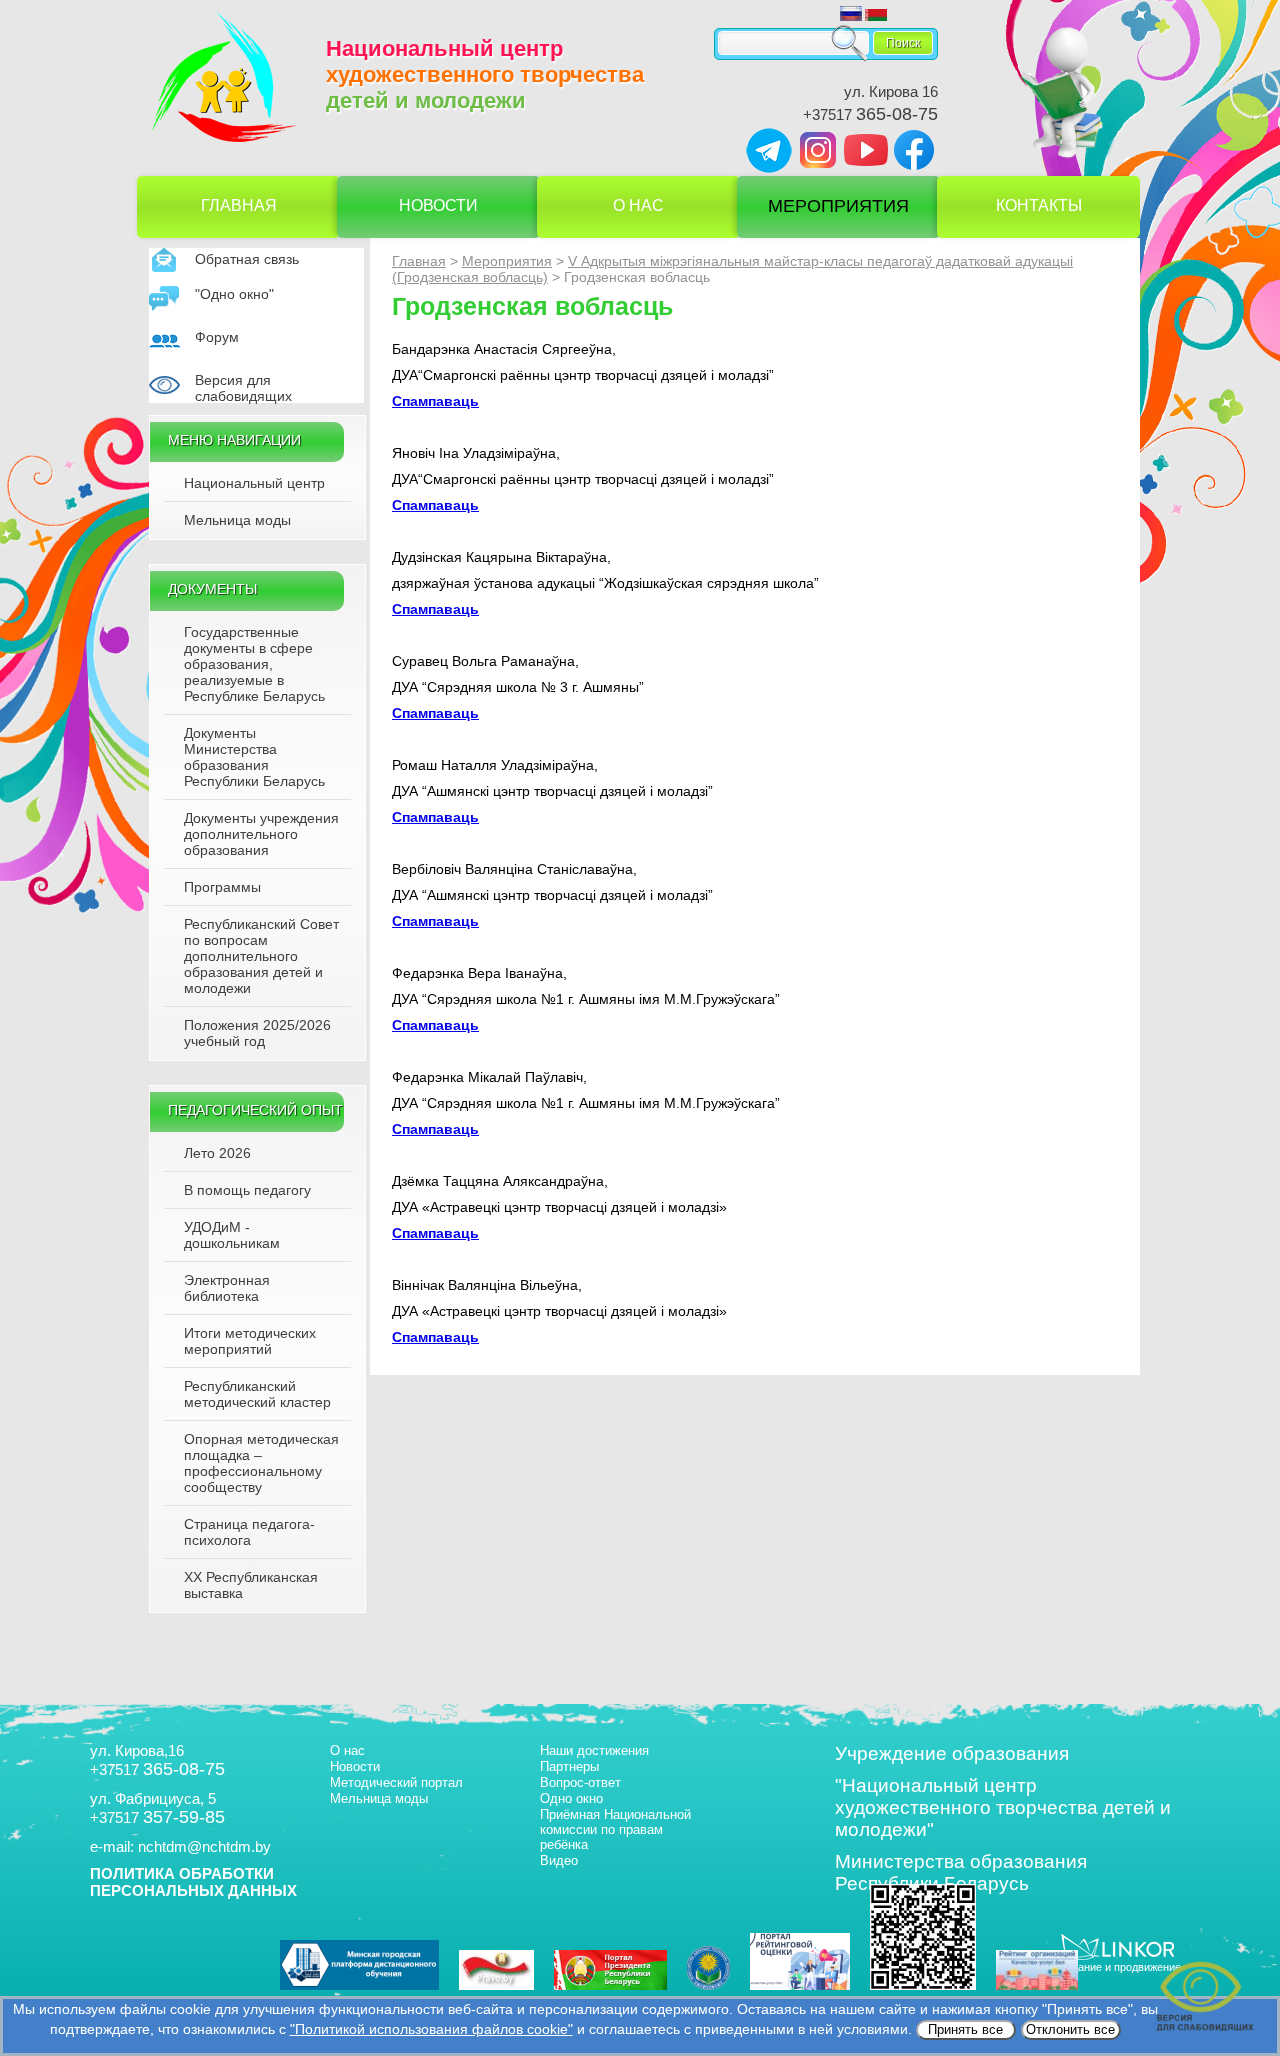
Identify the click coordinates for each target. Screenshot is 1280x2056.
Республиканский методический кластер (257, 1394)
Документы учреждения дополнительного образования (261, 834)
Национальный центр (254, 483)
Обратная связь (247, 259)
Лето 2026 (217, 1153)
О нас (638, 205)
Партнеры (569, 1766)
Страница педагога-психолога (249, 1532)
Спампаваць (435, 401)
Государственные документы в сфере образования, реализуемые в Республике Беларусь (254, 664)
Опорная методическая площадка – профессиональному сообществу (261, 1463)
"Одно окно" (234, 294)
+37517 (870, 114)
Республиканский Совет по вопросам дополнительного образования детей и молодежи (261, 956)
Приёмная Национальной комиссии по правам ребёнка (615, 1829)
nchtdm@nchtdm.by (204, 1846)
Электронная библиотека (227, 1288)
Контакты (1039, 205)
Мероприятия (838, 206)
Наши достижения (594, 1750)
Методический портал (396, 1782)
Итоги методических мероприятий (250, 1341)
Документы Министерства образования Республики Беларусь (254, 757)
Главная (239, 205)
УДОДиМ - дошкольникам (232, 1235)
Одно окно (571, 1798)
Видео (559, 1860)
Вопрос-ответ (580, 1782)
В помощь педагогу (247, 1190)
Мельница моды (237, 520)
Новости (438, 205)
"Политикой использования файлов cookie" (431, 2029)
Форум (217, 337)
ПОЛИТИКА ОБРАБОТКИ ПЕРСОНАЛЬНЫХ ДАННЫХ (193, 1882)
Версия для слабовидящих (243, 388)
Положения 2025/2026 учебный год (257, 1033)
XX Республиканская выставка (251, 1585)
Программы (222, 887)
